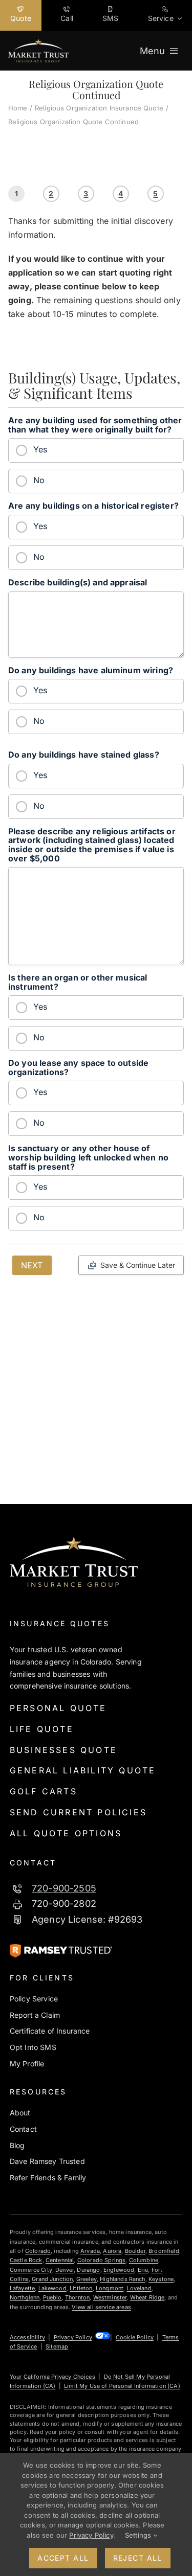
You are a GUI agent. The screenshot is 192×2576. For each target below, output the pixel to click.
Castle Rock (26, 2260)
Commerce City (31, 2270)
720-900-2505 (64, 1888)
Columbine (144, 2260)
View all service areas (101, 2307)
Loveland (139, 2288)
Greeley (87, 2279)
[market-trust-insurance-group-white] (38, 43)
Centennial (60, 2260)
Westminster (110, 2297)
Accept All (63, 2558)
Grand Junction (52, 2279)
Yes (40, 449)
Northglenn (25, 2297)
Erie (143, 2270)
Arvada (90, 2251)
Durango (88, 2270)
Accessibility (27, 2337)
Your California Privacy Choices (52, 2377)
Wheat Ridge (147, 2297)
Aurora (112, 2251)
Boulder (135, 2251)
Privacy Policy (73, 2337)
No (39, 480)
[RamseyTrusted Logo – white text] (61, 1948)
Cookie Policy (135, 2337)
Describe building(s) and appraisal (78, 583)
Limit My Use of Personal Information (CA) (122, 2386)
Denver (65, 2270)
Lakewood (52, 2288)
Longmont (110, 2288)
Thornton (77, 2297)
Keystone (161, 2279)
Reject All (138, 2558)
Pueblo (52, 2297)
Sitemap (57, 2346)
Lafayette (22, 2288)
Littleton (81, 2288)
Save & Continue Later (138, 1265)
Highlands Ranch (122, 2279)
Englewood (119, 2270)
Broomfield (164, 2251)
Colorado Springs (102, 2260)
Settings (139, 2535)
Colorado (38, 2251)
